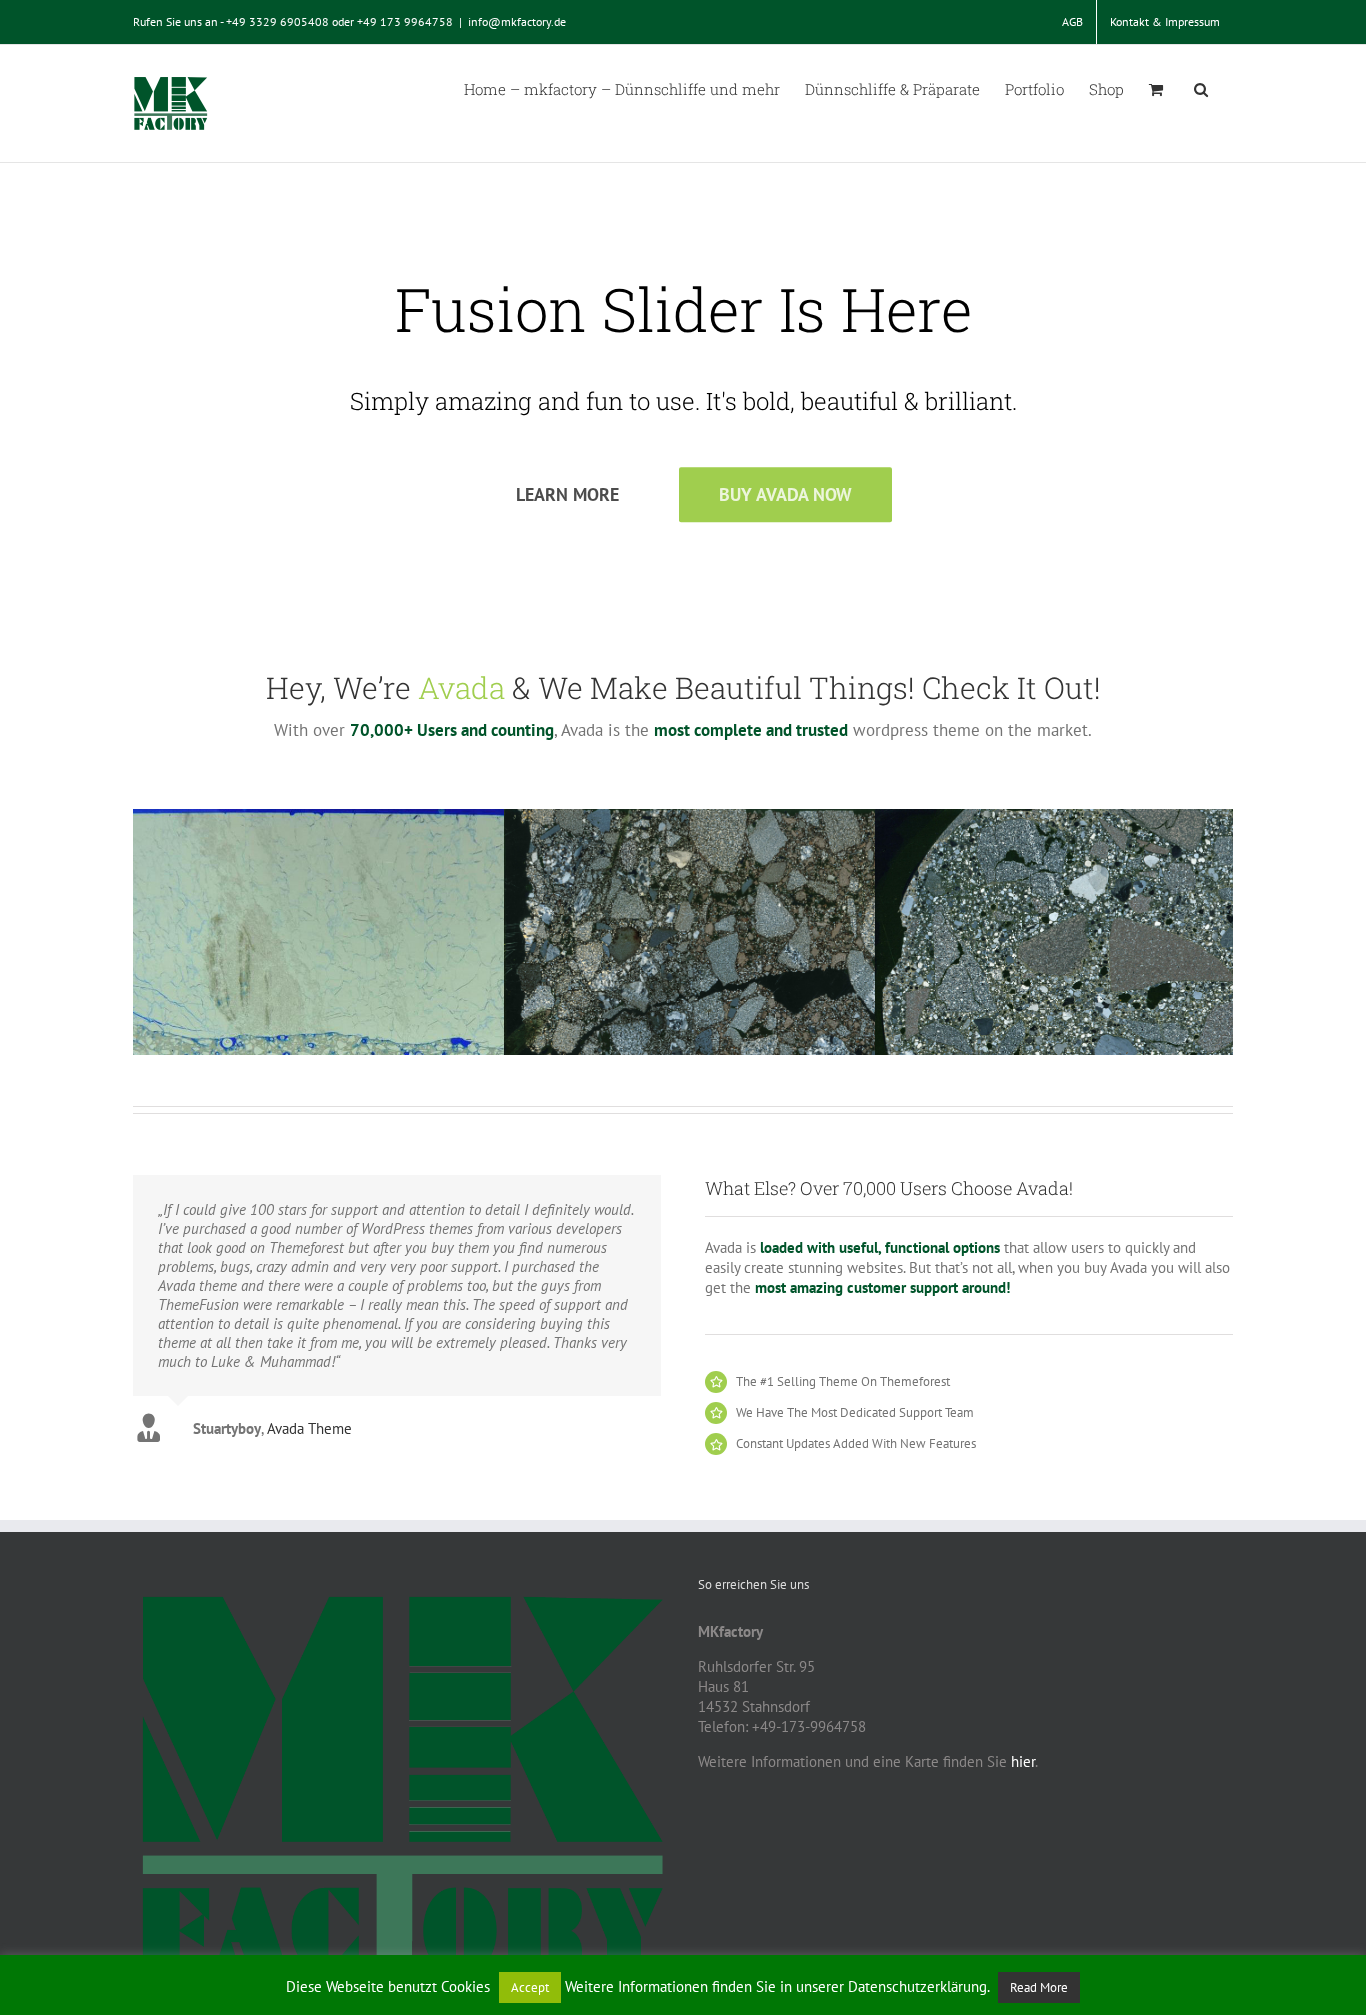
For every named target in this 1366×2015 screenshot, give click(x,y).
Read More (1039, 1987)
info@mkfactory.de (517, 21)
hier (1023, 1761)
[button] (1201, 88)
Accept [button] (530, 1987)
